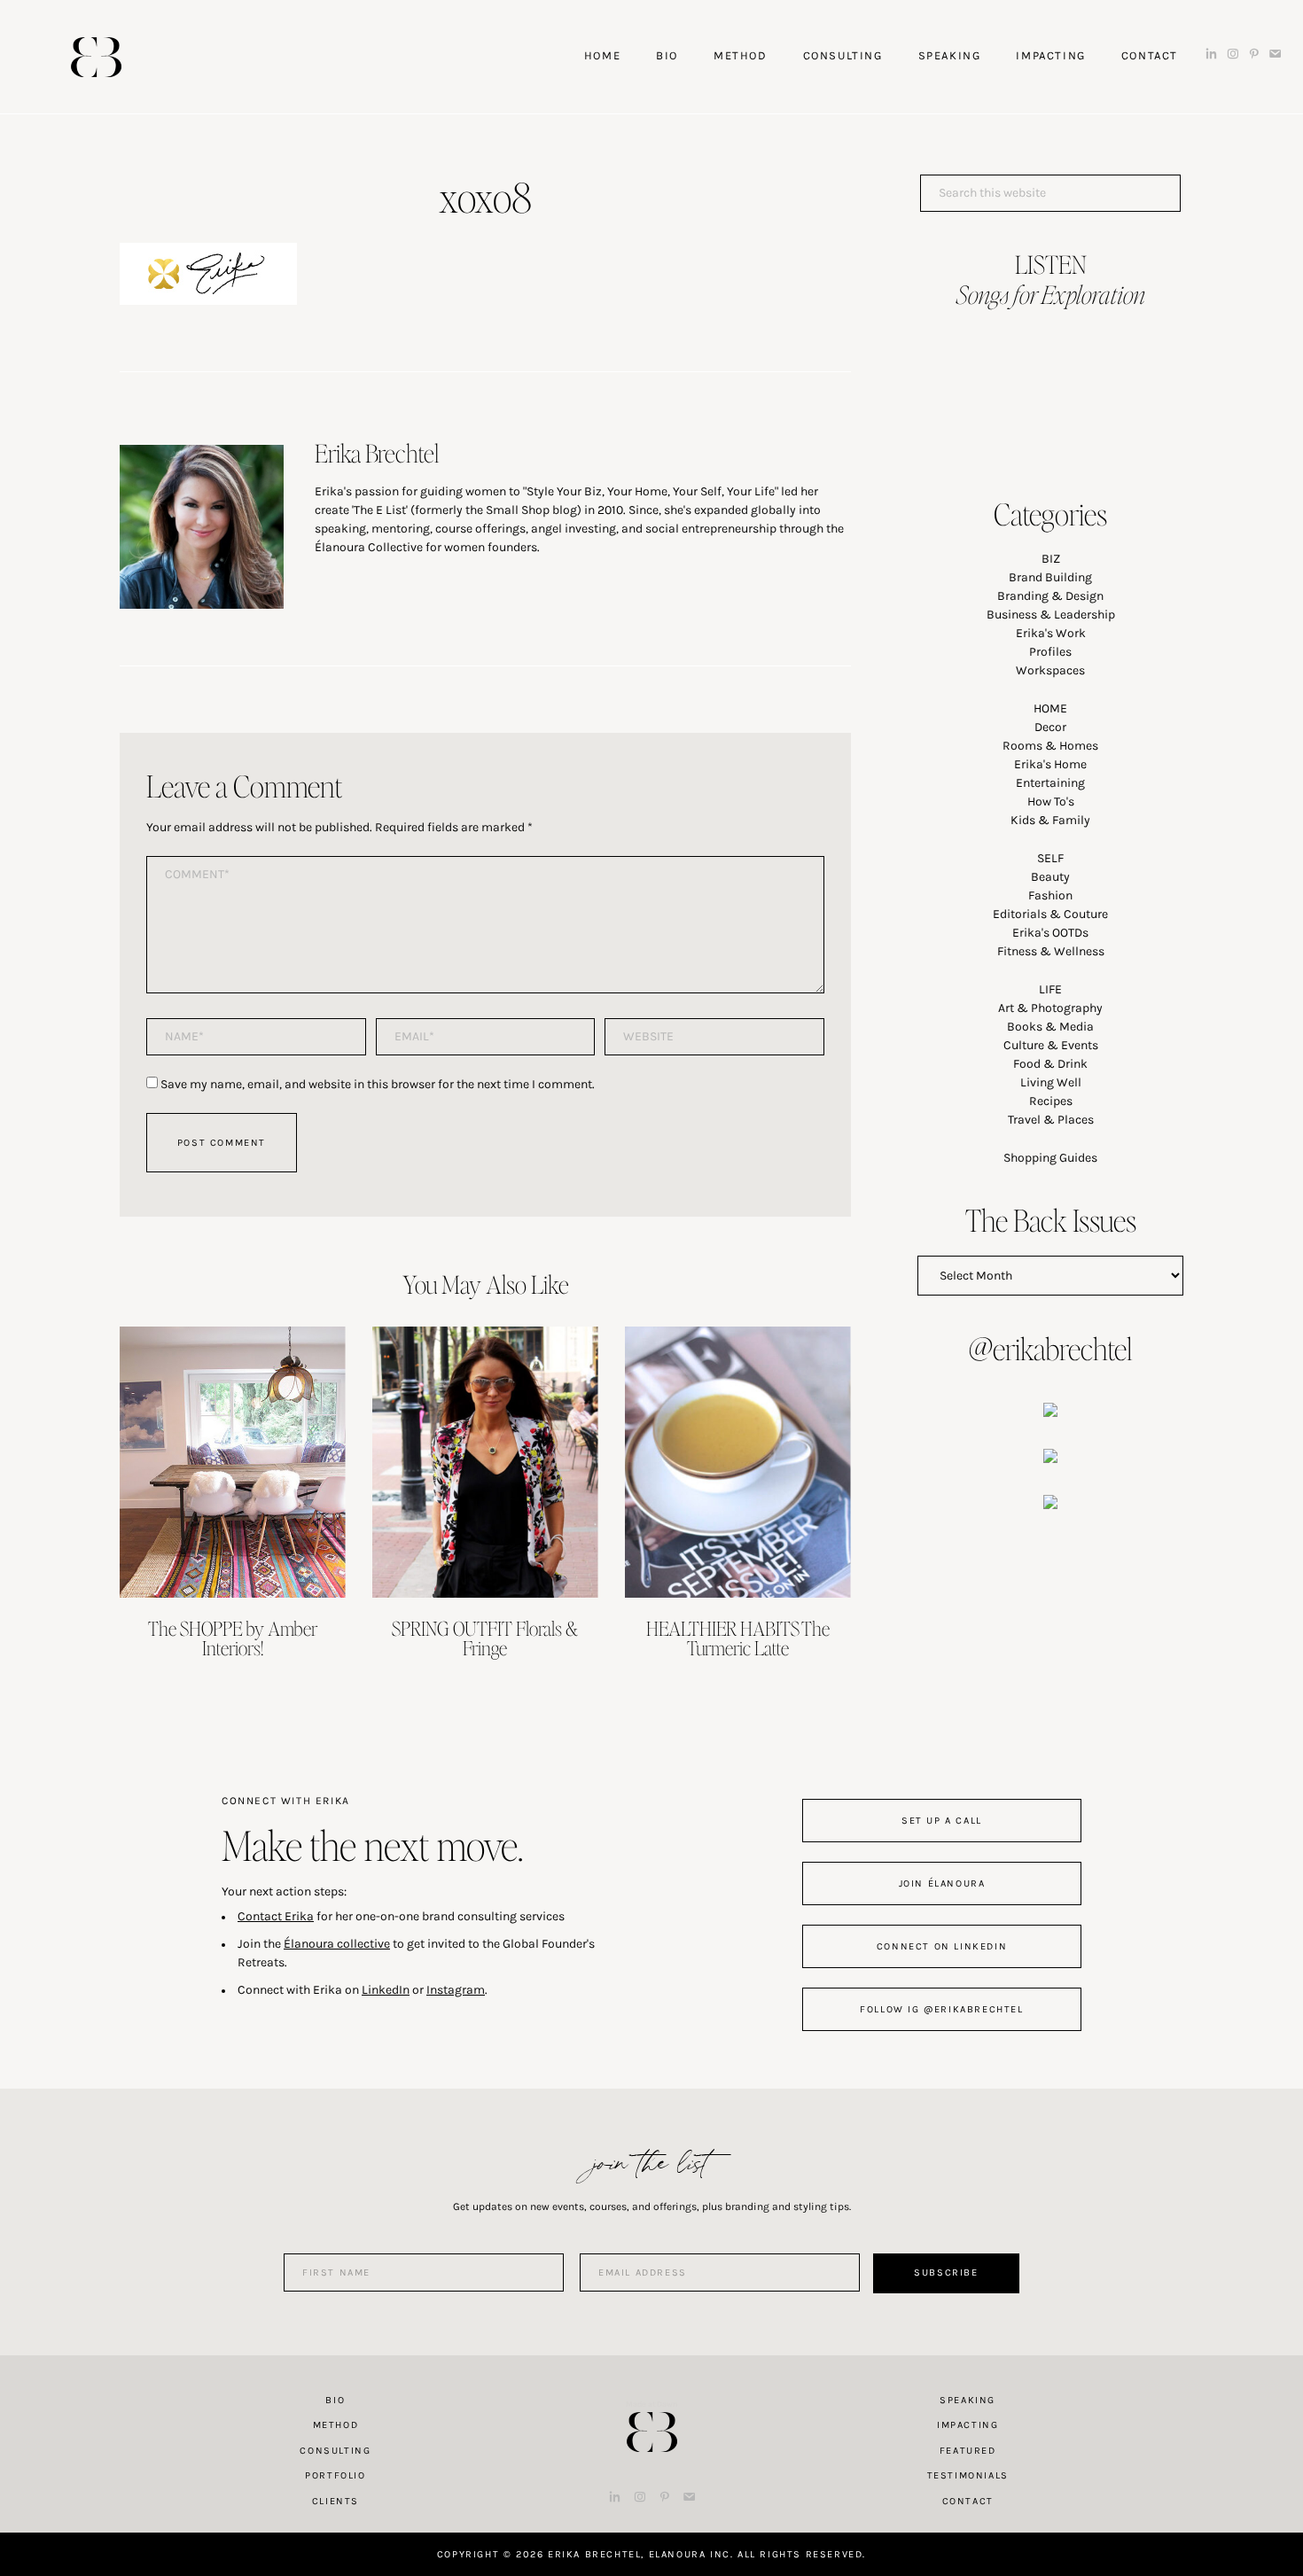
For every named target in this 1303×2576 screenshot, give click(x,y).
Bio (335, 2400)
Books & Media (1050, 1027)
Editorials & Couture (1050, 914)
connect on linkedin (942, 1946)
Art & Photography (1050, 1008)
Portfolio (335, 2475)
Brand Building (1050, 577)
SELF (1050, 858)
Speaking (967, 2400)
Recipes (1051, 1101)
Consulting (335, 2451)
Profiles (1050, 652)
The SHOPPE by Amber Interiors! (233, 1638)
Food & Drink (1050, 1064)
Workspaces (1050, 670)
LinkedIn (386, 1990)
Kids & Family (1050, 820)
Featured (968, 2451)
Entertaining (1050, 783)
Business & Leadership (1051, 615)
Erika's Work (1051, 633)
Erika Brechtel (96, 57)
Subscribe (946, 2272)
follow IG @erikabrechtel (941, 2009)
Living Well (1051, 1082)
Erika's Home (1050, 764)
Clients (336, 2501)
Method (336, 2425)
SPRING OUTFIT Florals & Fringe (485, 1638)
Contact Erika (276, 1916)
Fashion (1050, 895)
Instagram (456, 1990)
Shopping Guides (1050, 1158)
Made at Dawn (651, 2404)
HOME (1050, 708)
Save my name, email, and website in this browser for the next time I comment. (378, 1084)
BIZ (1051, 559)
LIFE (1050, 989)
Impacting (967, 2425)
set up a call (942, 1821)
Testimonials (968, 2475)
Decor (1050, 727)
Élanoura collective (337, 1944)
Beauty (1050, 877)
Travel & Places (1051, 1120)
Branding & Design (1050, 596)
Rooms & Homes (1050, 746)
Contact (968, 2501)
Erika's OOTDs (1050, 933)
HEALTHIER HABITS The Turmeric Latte (738, 1638)
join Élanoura (942, 1883)
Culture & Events (1051, 1045)
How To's (1051, 802)
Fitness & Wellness (1051, 951)
